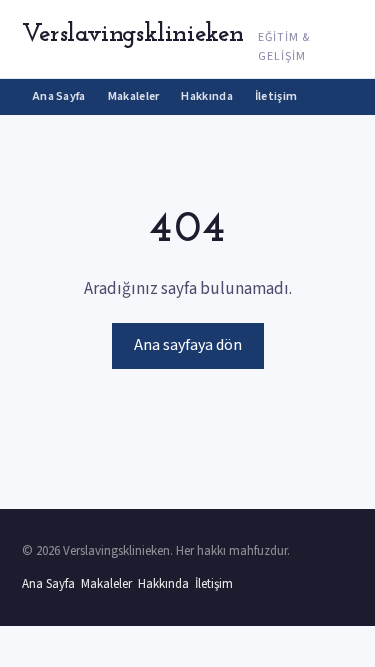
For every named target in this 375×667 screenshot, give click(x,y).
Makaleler (134, 96)
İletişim (276, 96)
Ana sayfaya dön (188, 345)
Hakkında (206, 96)
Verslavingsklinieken (133, 34)
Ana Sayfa (59, 96)
